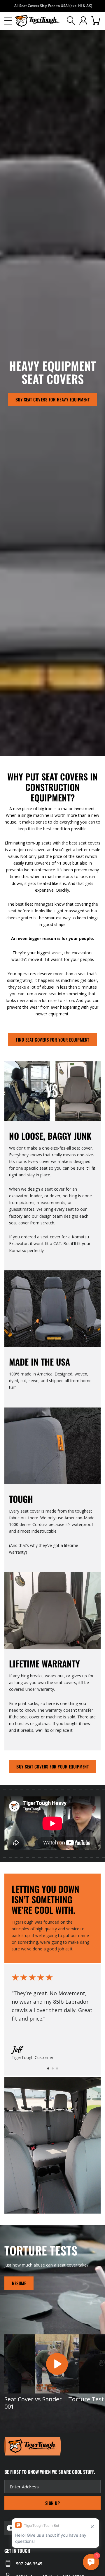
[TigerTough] (38, 21)
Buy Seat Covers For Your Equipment (52, 1766)
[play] (57, 2364)
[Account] (83, 21)
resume (19, 2283)
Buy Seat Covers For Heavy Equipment (53, 399)
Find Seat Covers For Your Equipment (52, 1040)
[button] (8, 21)
